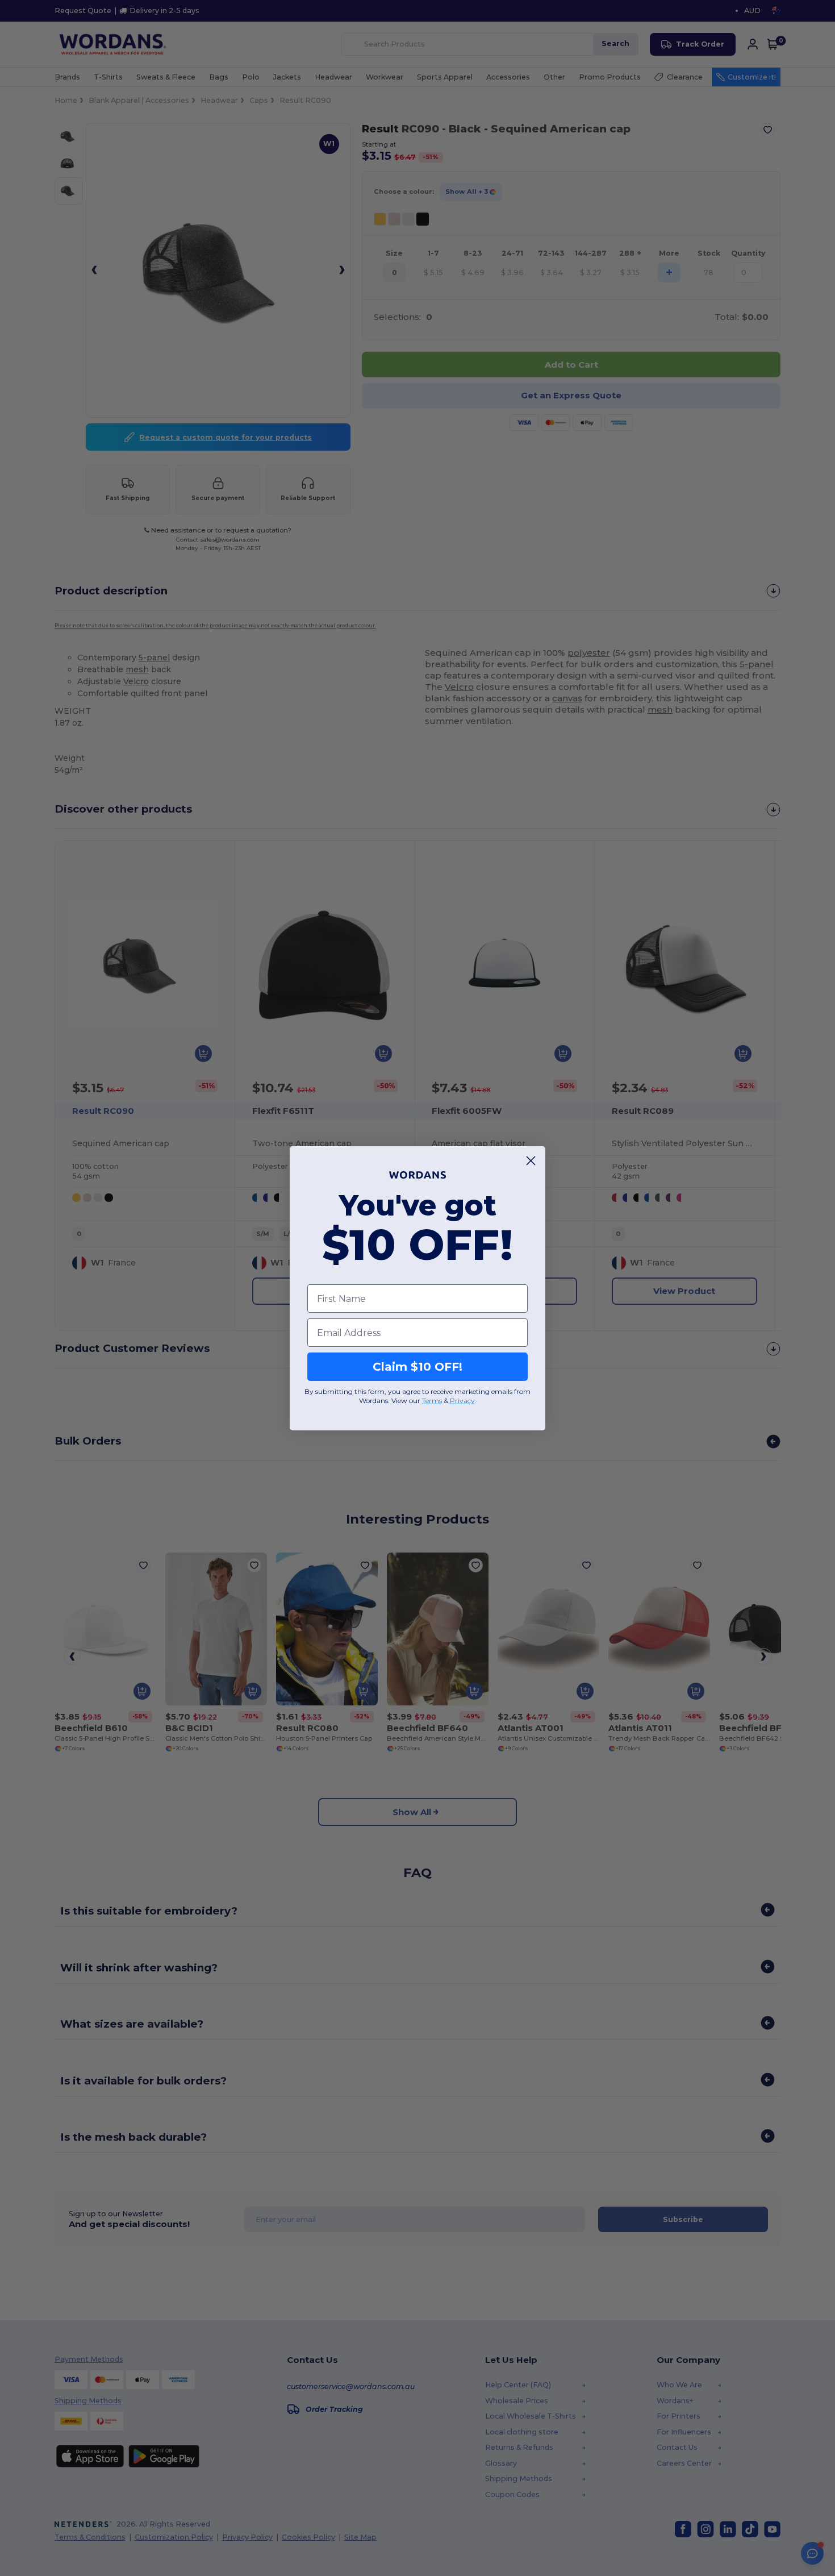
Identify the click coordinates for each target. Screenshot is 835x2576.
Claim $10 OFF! (417, 1367)
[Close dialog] (531, 1161)
